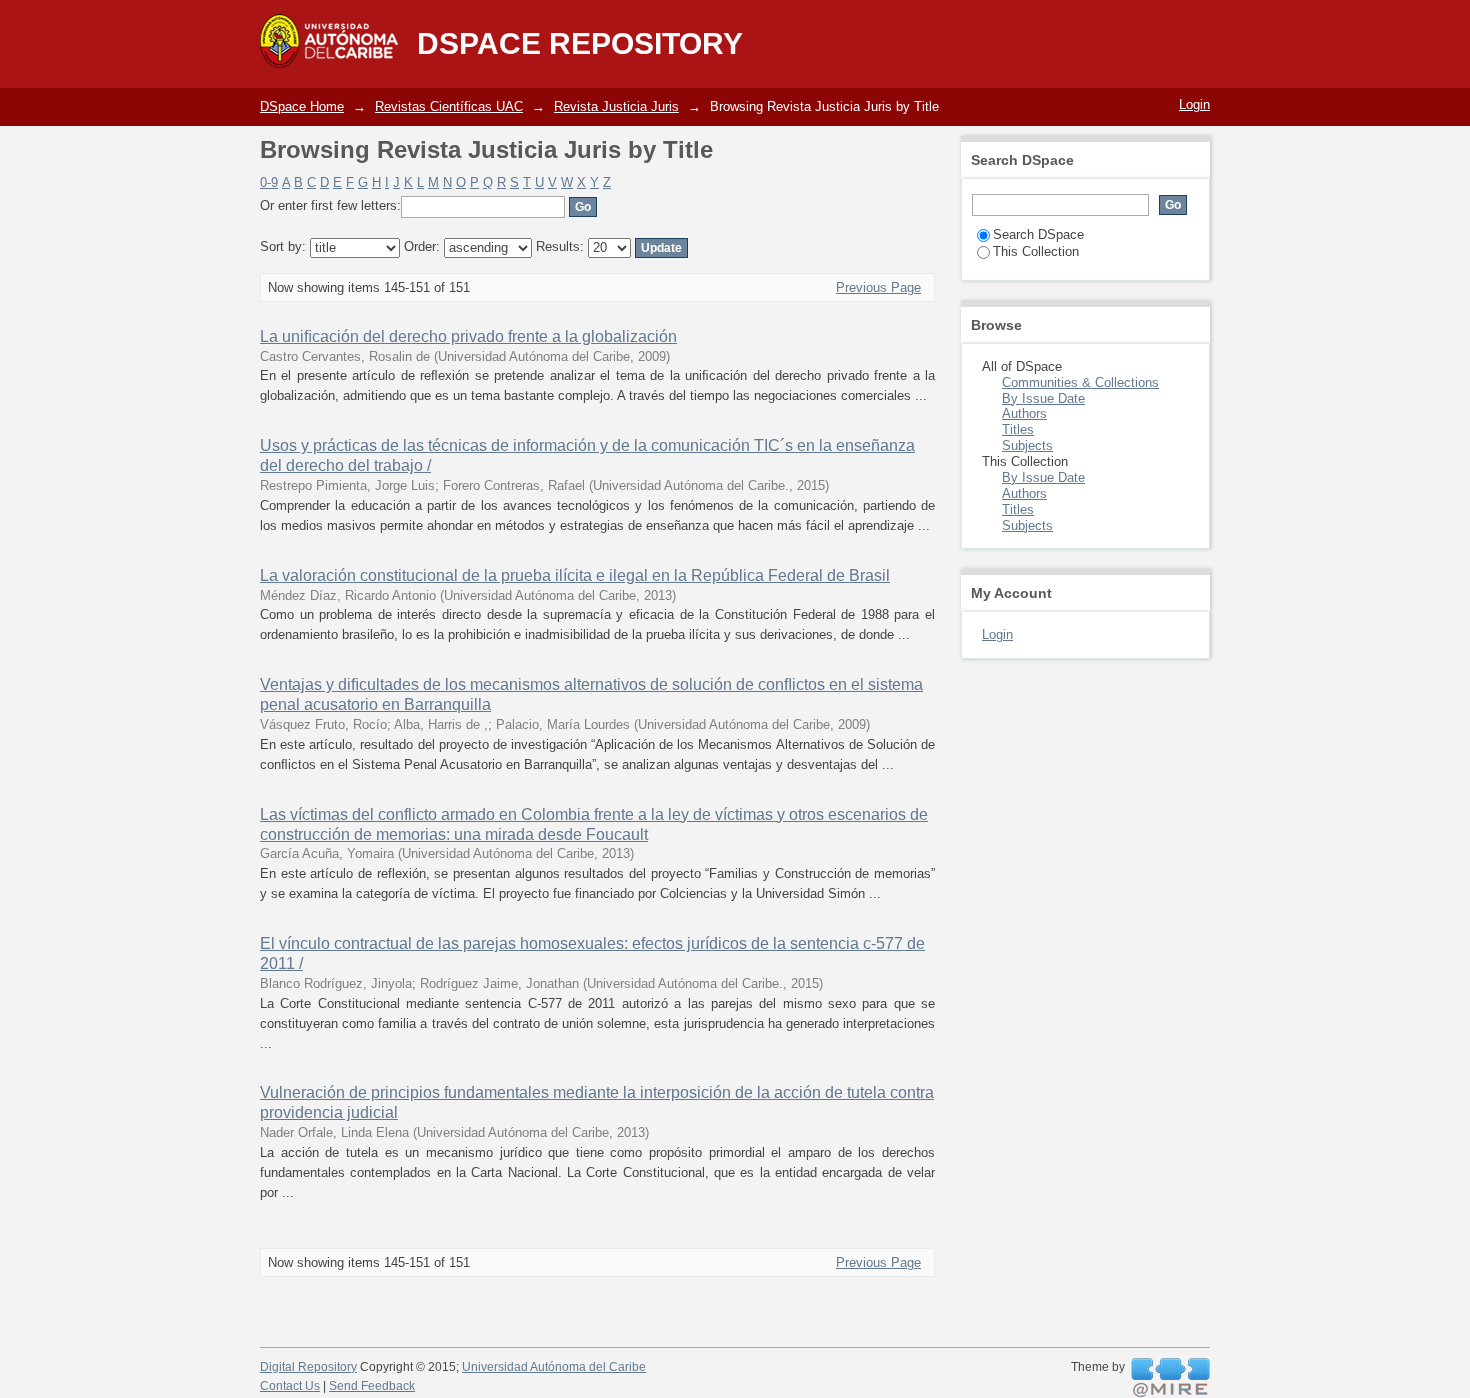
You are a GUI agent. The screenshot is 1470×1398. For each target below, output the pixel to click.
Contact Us (290, 1386)
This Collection (1036, 251)
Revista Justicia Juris (616, 106)
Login (1194, 104)
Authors (1024, 413)
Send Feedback (372, 1386)
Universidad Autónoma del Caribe (554, 1367)
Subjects (1027, 445)
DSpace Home (302, 106)
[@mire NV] (1170, 1378)
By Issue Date (1043, 398)
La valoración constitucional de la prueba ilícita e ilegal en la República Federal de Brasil (575, 575)
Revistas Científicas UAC (449, 106)
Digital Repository (308, 1367)
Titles (1018, 429)
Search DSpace (1038, 234)
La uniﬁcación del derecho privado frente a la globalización (468, 336)
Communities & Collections (1080, 382)
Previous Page (878, 287)
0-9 (269, 182)
